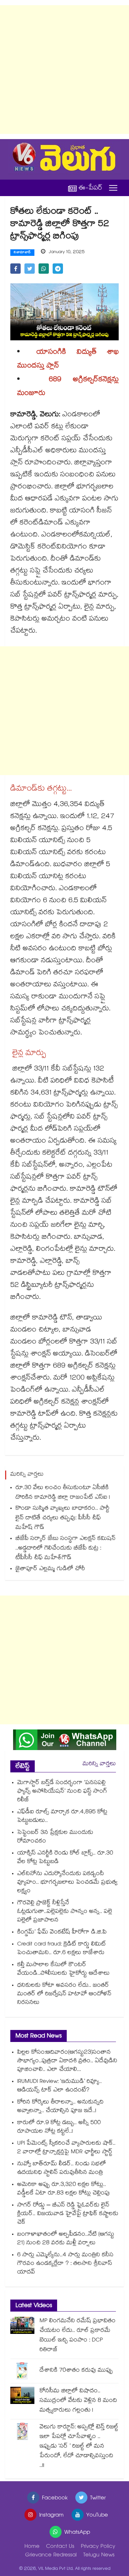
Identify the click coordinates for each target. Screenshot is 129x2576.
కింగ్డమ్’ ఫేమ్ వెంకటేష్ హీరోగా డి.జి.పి (62, 1933)
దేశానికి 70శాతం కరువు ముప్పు (76, 2371)
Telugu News (99, 2556)
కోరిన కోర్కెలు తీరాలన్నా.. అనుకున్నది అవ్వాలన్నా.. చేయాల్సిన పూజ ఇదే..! (60, 2107)
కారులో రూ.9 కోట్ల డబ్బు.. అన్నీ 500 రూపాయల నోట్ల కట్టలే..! (59, 2127)
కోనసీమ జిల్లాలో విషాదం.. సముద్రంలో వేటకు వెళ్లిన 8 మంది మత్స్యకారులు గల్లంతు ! (78, 2401)
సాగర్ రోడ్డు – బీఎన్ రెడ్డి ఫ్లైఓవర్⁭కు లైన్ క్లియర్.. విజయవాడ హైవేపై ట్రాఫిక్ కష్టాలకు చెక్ (68, 2214)
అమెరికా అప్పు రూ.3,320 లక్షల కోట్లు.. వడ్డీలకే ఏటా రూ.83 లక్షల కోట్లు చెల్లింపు (63, 2189)
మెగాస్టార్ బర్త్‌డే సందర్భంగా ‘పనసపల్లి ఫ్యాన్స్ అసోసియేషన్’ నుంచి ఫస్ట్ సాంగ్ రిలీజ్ (62, 1792)
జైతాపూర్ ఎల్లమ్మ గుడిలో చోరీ (50, 1569)
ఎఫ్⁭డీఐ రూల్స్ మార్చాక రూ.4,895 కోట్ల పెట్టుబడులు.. (62, 1817)
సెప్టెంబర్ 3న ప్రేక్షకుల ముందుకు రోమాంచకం (55, 1837)
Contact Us (60, 2547)
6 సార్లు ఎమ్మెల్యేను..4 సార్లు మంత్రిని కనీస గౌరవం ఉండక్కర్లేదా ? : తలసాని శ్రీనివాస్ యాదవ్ (65, 2264)
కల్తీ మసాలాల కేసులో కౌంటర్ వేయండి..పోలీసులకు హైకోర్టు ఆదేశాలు (63, 1970)
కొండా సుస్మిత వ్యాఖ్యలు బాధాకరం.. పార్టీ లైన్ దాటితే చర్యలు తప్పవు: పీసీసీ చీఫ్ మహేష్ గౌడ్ (62, 1518)
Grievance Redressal (51, 2556)
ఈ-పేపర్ (90, 188)
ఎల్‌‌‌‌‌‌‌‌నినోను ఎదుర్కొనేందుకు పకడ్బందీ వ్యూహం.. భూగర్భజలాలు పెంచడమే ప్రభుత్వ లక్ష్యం (67, 1883)
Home (32, 2547)
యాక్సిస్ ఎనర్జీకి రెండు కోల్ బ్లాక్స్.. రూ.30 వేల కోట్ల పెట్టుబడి (65, 1858)
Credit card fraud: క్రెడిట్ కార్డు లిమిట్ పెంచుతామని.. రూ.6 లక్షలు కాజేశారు (62, 1949)
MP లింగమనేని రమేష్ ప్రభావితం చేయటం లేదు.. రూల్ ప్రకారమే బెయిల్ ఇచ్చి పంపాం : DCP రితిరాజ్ (78, 2336)
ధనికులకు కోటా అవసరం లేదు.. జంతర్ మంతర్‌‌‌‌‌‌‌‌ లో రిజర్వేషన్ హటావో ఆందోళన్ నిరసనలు (64, 1994)
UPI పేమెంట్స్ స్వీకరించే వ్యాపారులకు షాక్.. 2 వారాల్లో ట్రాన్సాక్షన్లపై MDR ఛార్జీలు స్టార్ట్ (66, 2148)
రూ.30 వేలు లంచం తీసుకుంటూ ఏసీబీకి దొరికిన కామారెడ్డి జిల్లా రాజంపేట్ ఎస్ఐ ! (63, 1493)
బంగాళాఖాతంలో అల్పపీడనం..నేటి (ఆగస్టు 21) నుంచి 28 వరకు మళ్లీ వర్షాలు (66, 2239)
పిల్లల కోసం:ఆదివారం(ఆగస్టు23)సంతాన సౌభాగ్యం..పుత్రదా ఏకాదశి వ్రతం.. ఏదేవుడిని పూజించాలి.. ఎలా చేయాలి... (67, 2061)
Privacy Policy (98, 2547)
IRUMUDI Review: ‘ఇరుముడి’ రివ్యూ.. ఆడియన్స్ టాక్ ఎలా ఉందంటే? (60, 2086)
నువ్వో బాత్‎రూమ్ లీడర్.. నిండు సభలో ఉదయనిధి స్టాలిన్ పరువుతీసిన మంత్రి (62, 2169)
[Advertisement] (64, 70)
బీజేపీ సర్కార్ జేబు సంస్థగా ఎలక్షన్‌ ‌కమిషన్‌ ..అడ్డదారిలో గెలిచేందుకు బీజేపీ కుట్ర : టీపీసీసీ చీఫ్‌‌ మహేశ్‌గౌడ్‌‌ (66, 1549)
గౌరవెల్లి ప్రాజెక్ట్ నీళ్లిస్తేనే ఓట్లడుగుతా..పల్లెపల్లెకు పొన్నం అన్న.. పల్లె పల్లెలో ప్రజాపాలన (65, 1912)
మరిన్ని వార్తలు (99, 1764)
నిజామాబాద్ (22, 253)
